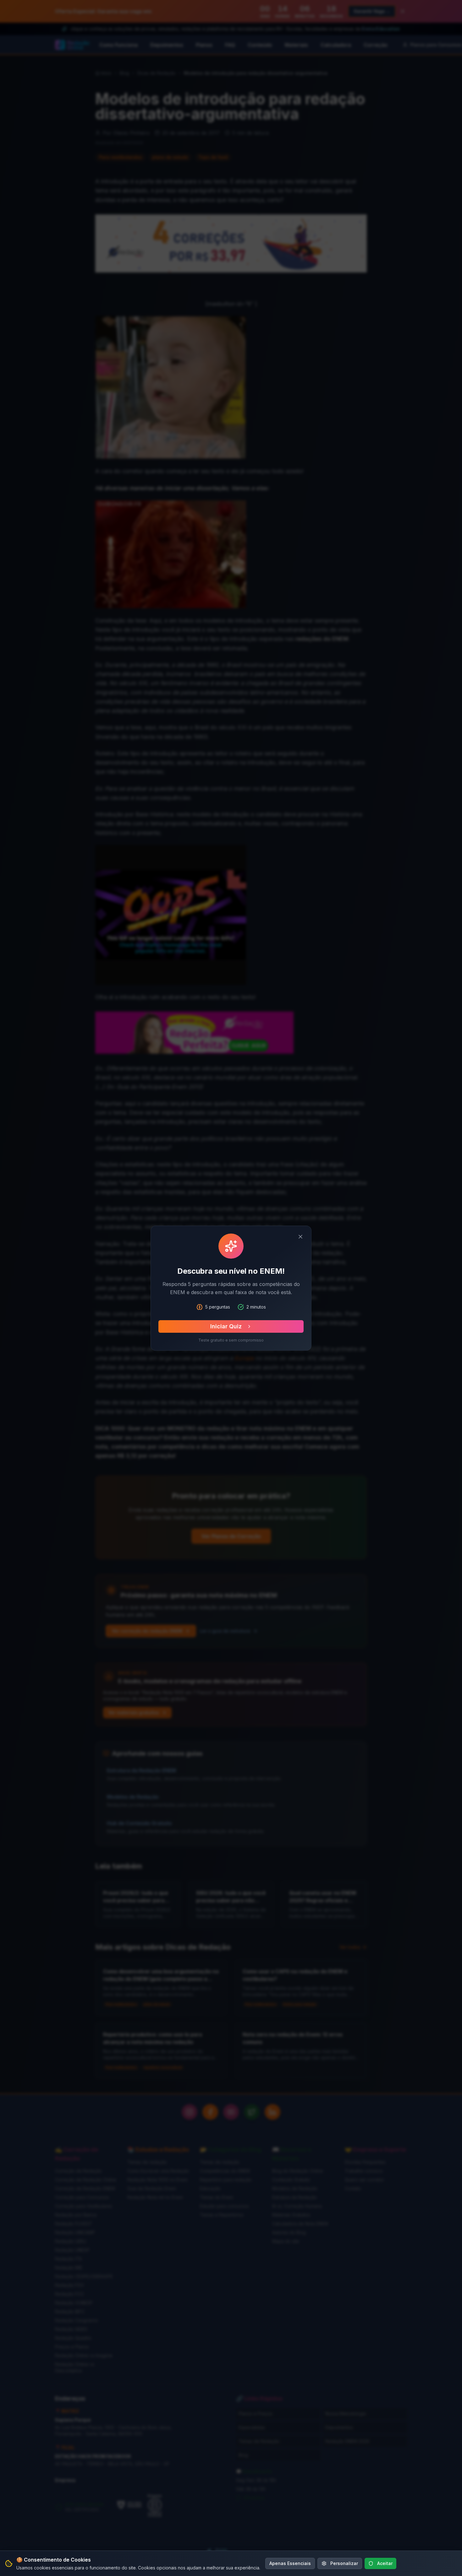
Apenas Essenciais (290, 2563)
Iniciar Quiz (226, 1326)
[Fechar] (300, 1237)
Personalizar (344, 2563)
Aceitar (385, 2563)
